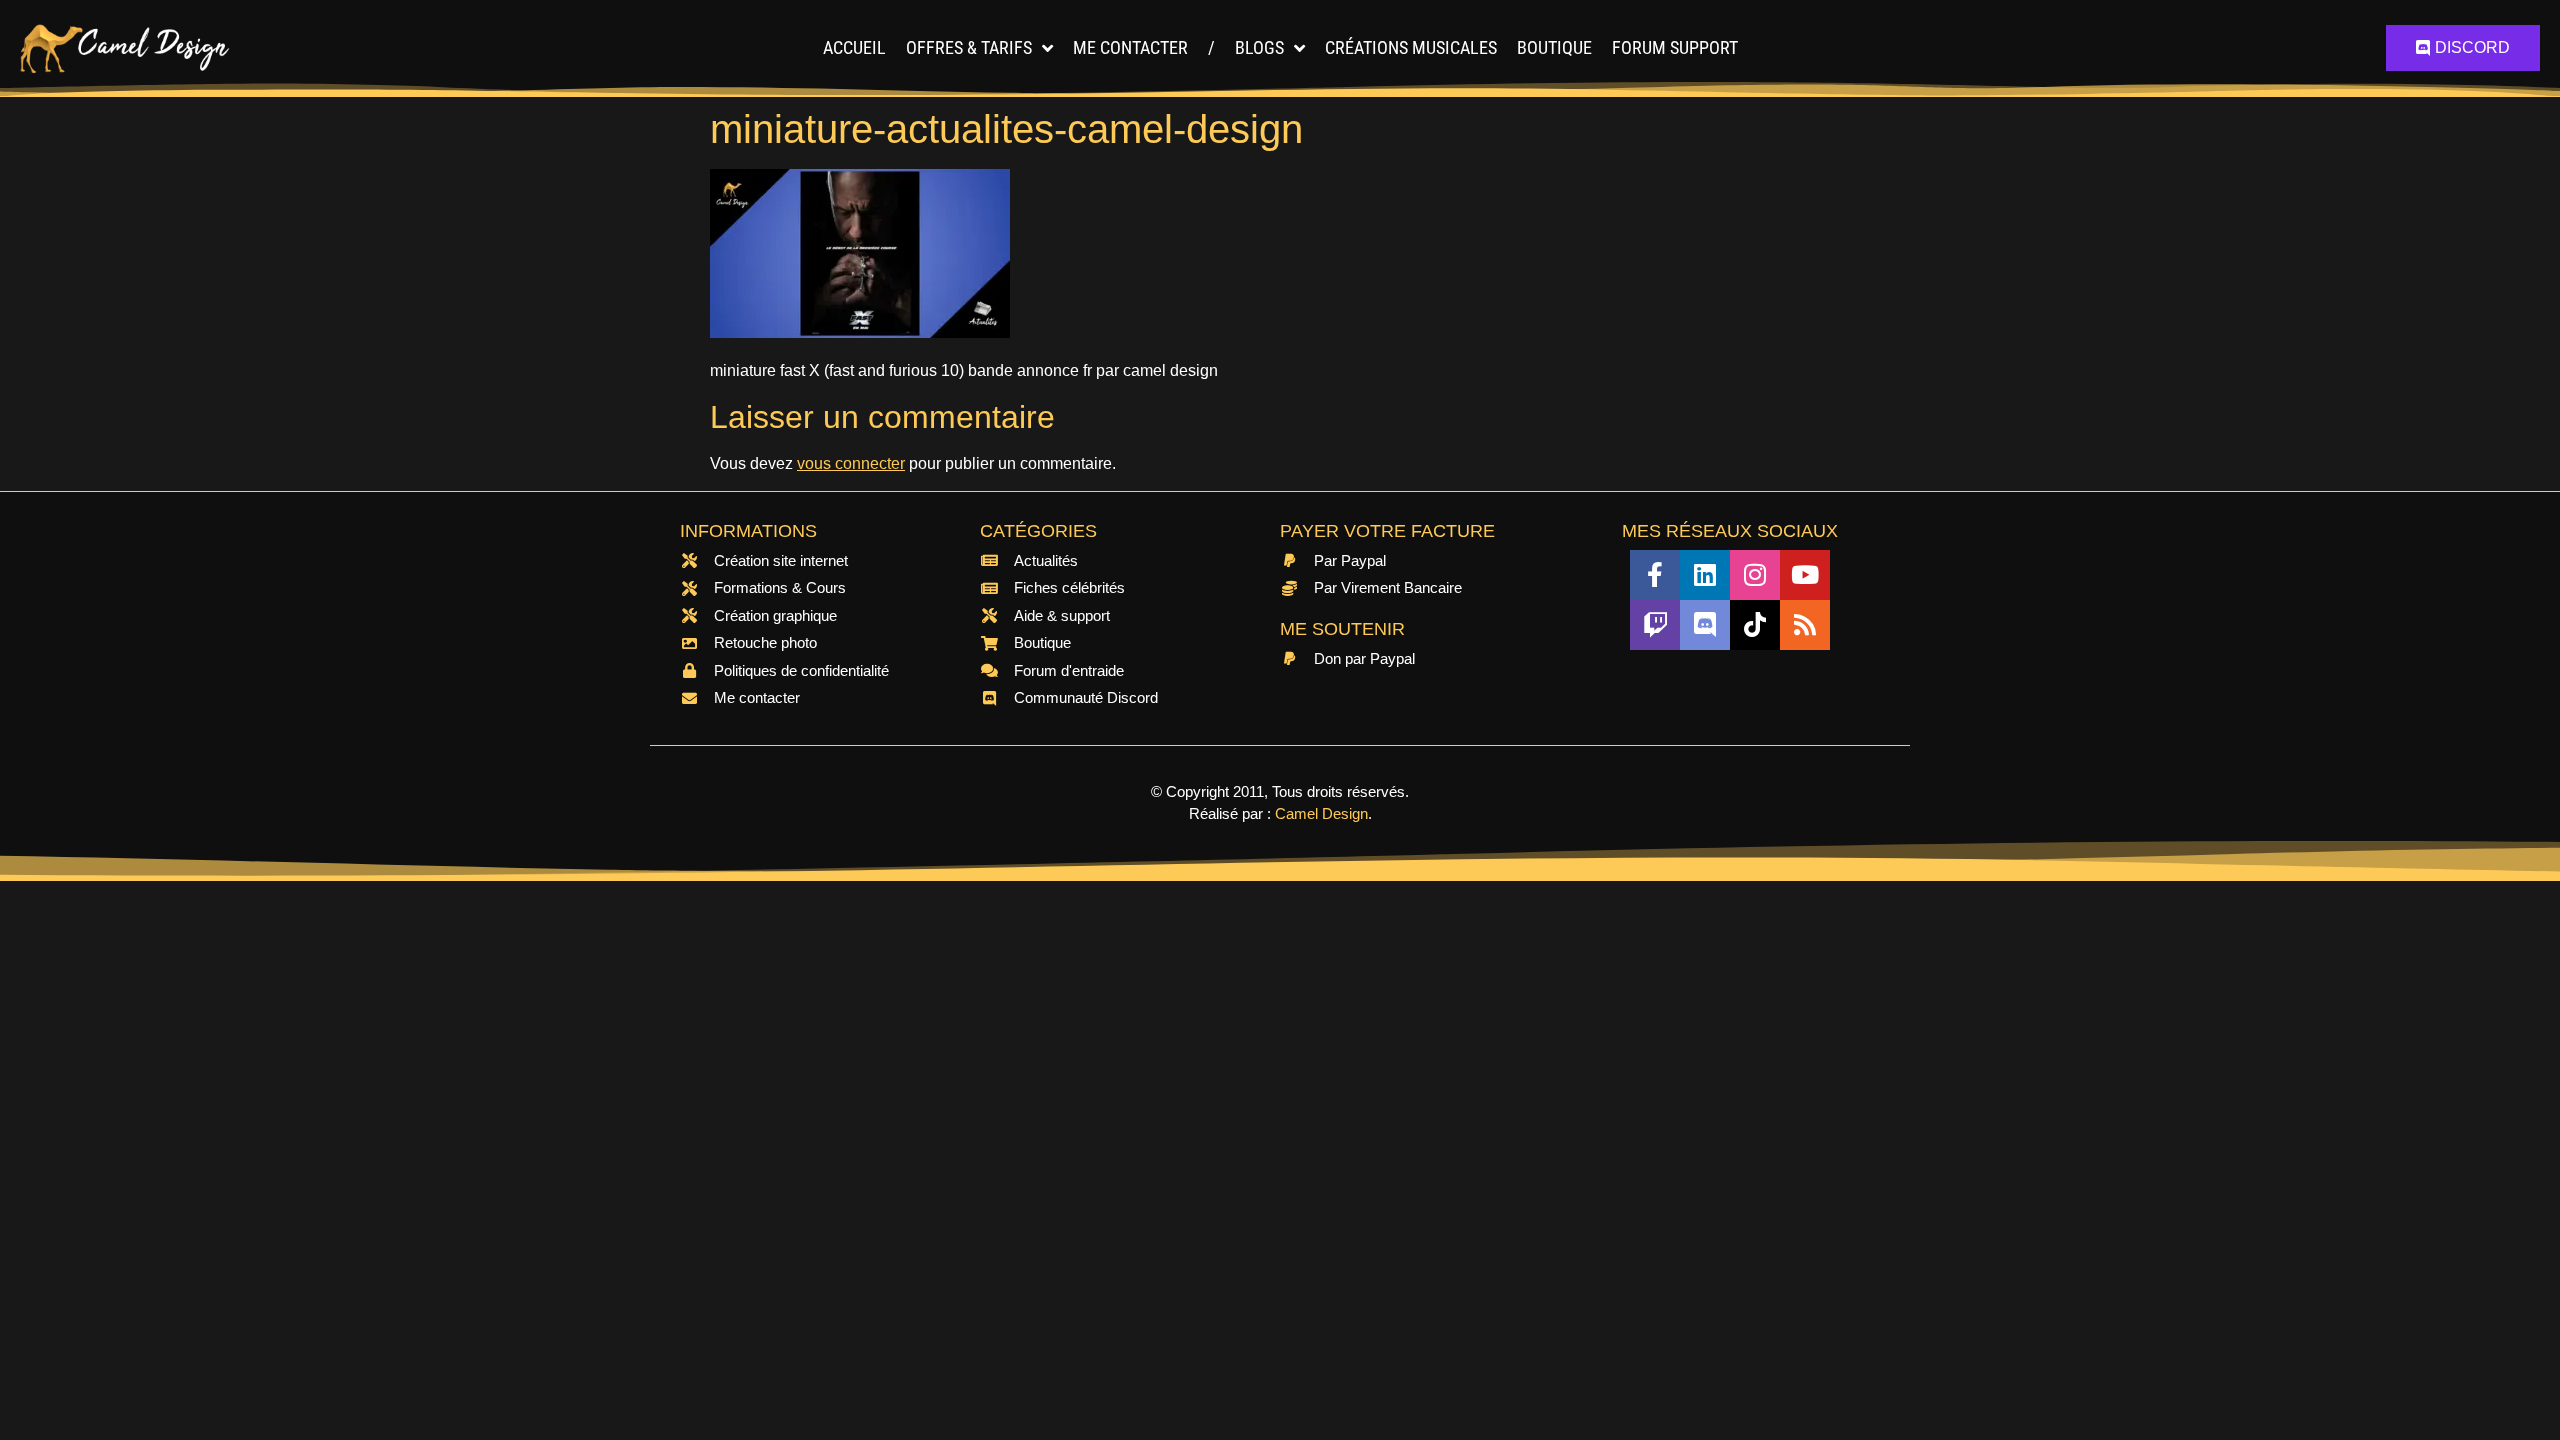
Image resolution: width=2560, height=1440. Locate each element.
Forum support (1675, 47)
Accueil (854, 47)
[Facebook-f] (1655, 575)
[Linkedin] (1705, 575)
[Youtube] (1805, 575)
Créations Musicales (1411, 47)
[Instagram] (1755, 575)
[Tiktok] (1755, 625)
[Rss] (1805, 625)
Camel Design (1321, 813)
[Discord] (1705, 625)
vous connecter (851, 463)
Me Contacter (1130, 47)
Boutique (1554, 47)
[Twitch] (1655, 625)
